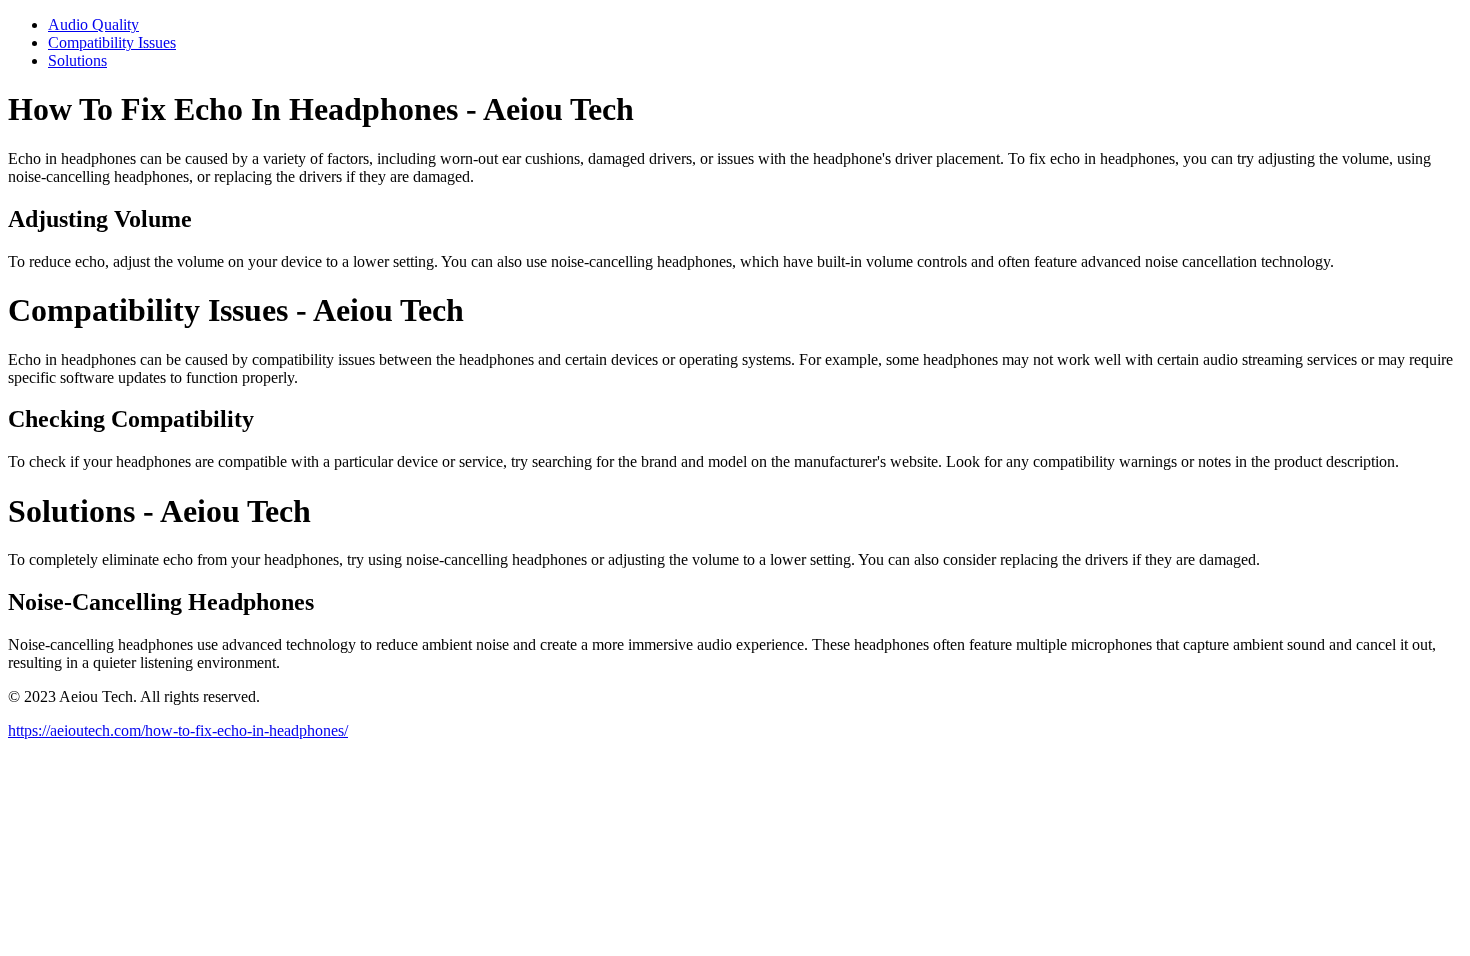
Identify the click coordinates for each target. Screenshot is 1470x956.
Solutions (77, 60)
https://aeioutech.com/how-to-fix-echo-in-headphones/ (178, 730)
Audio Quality (93, 24)
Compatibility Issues (112, 42)
